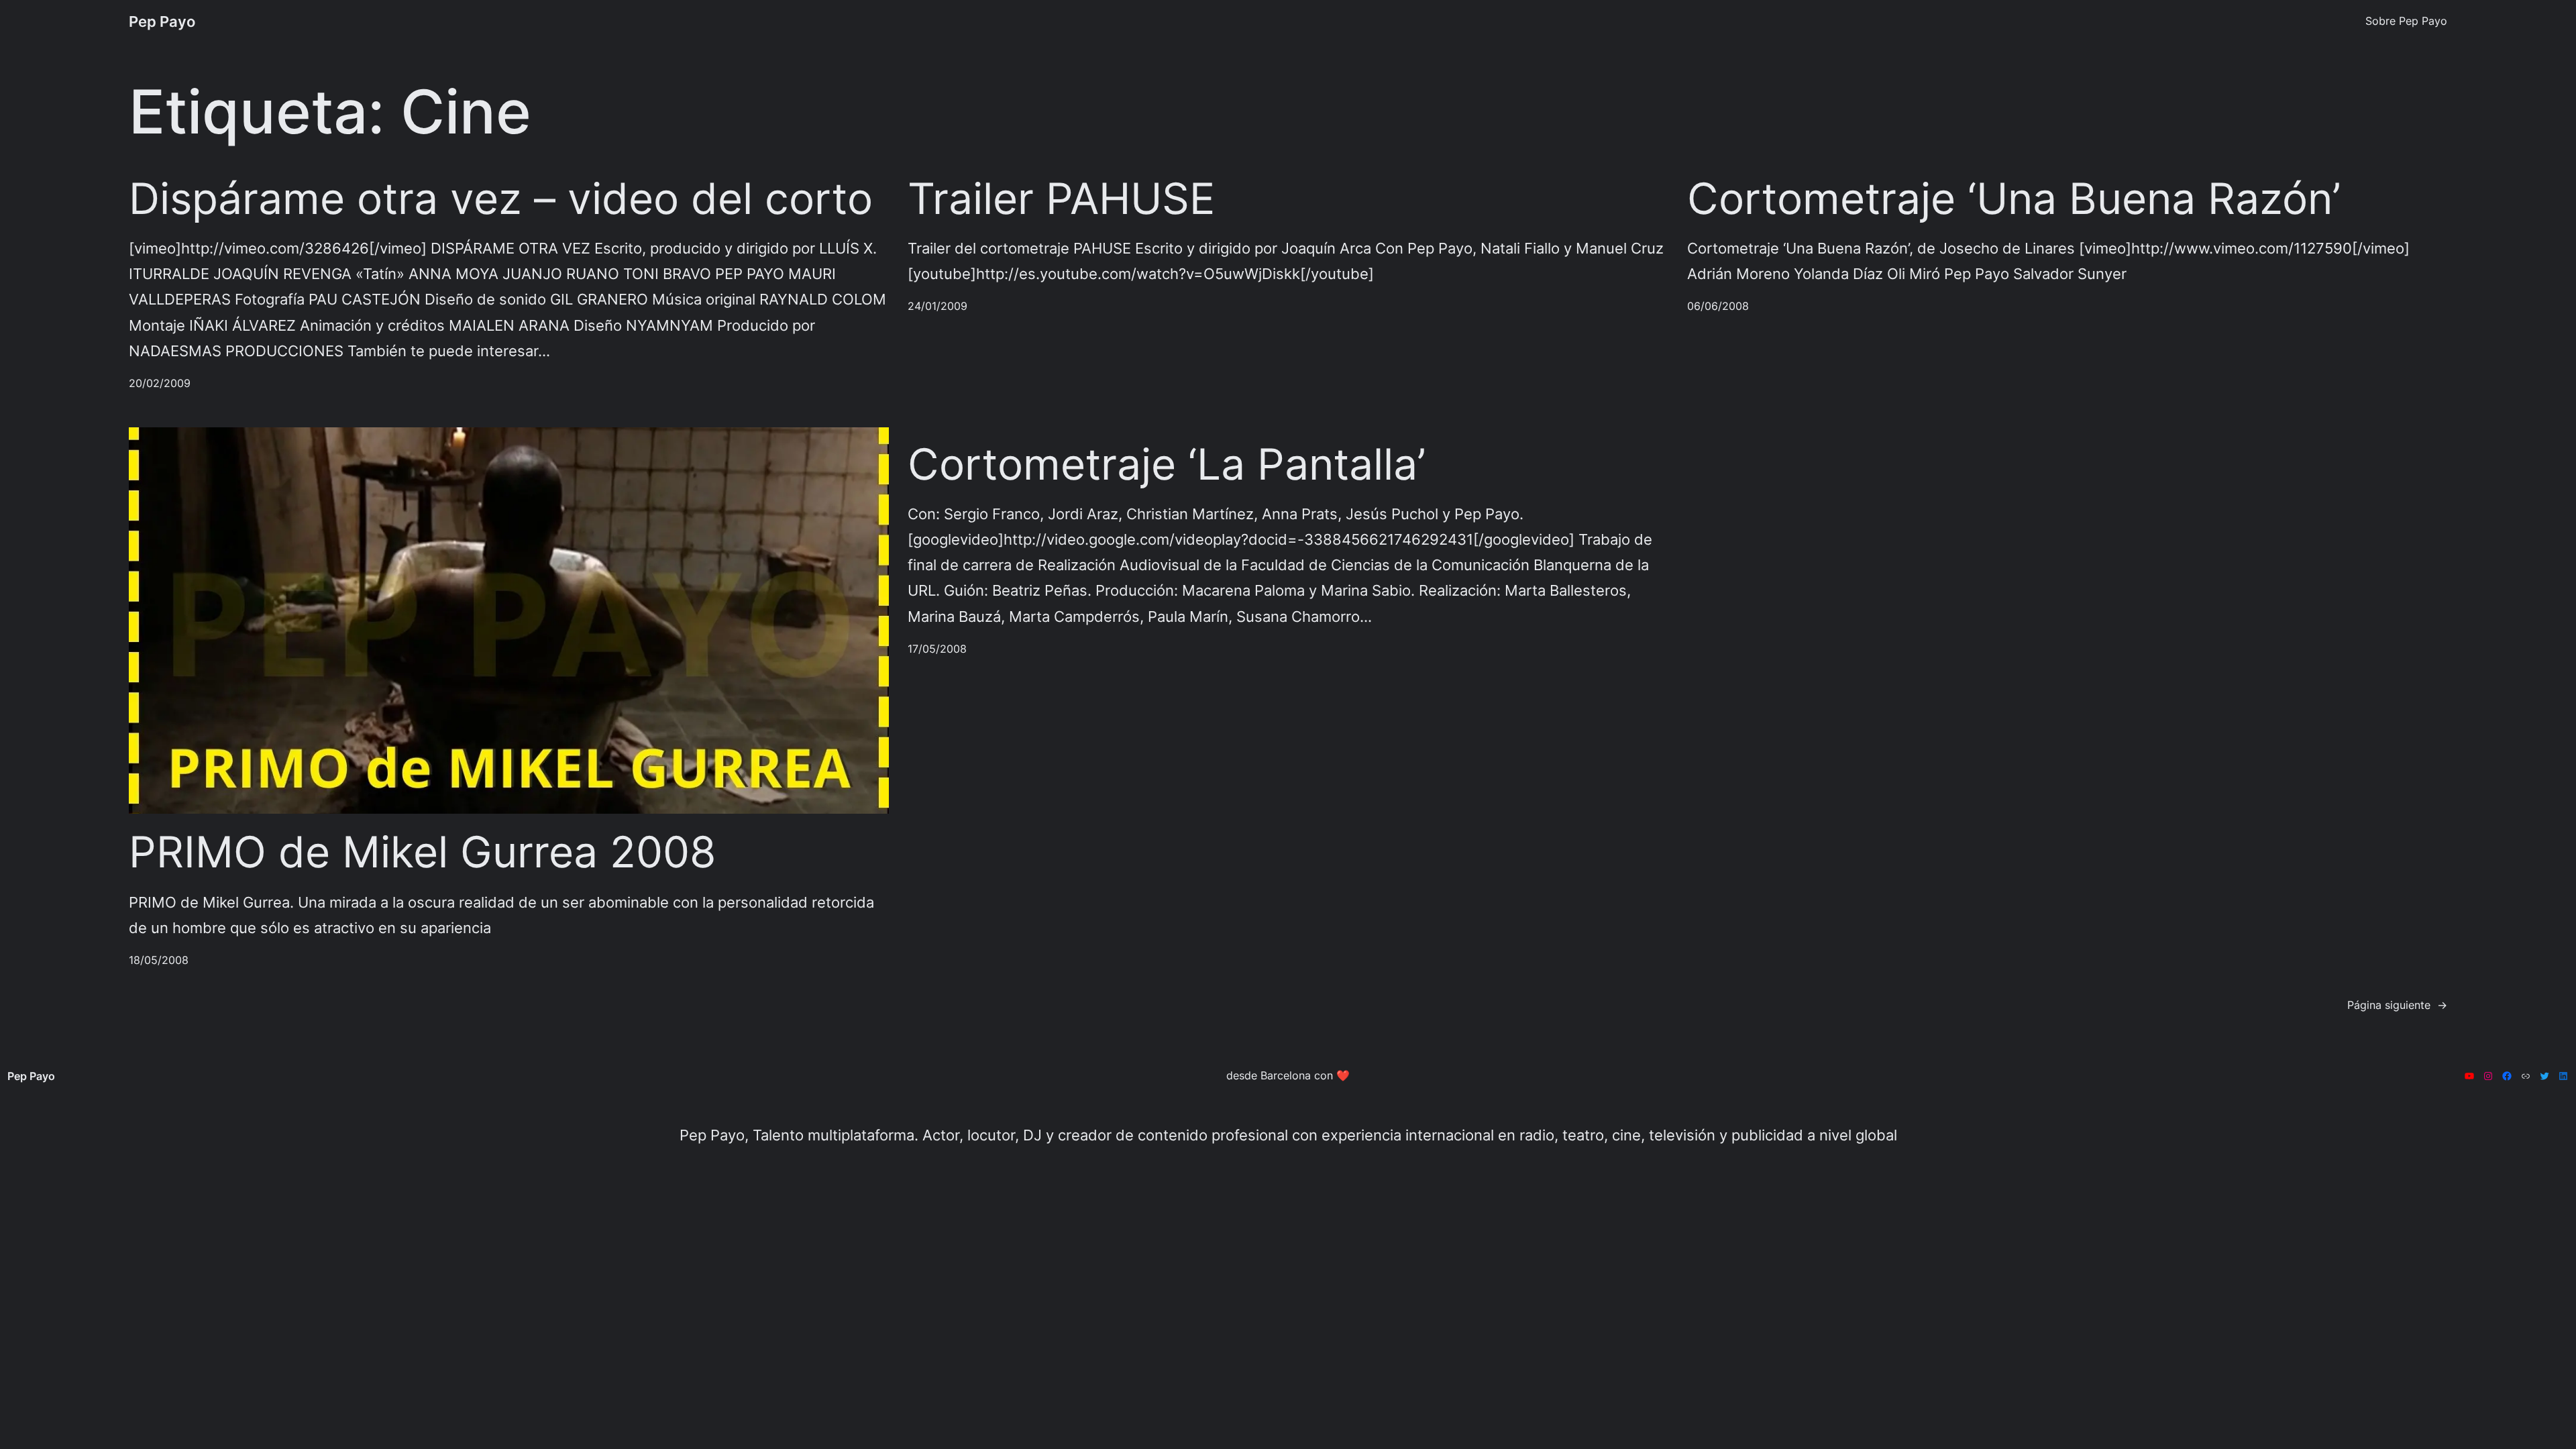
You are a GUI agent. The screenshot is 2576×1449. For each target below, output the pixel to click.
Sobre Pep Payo (2406, 21)
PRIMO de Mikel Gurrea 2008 (422, 852)
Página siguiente (2397, 1005)
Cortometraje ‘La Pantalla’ (1167, 464)
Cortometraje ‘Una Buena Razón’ (2014, 199)
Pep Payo (162, 21)
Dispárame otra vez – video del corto (501, 199)
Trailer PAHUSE (1061, 199)
